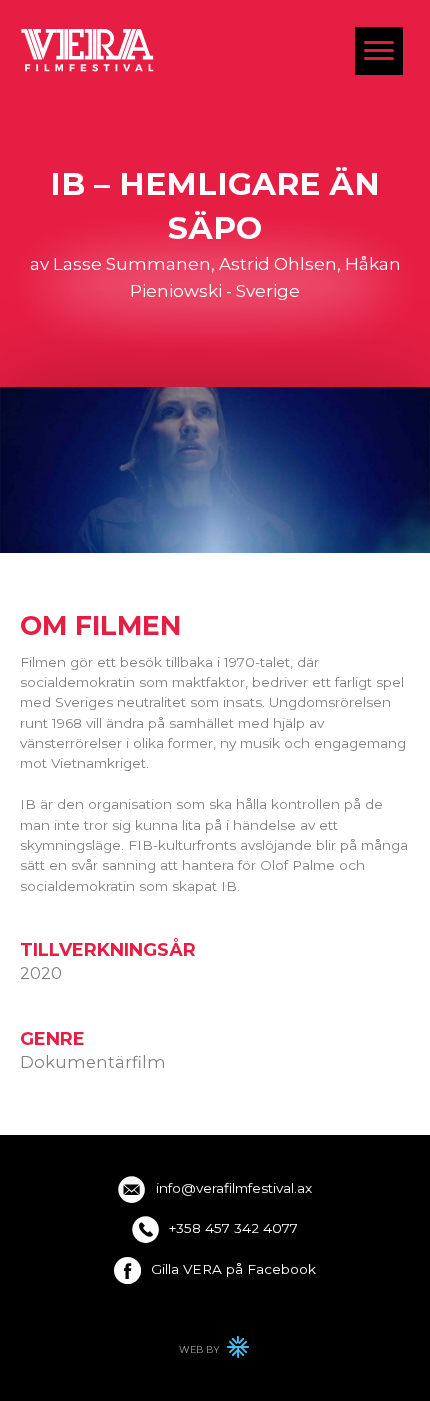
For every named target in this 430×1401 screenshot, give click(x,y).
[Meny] (379, 51)
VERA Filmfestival (88, 49)
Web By (215, 1352)
